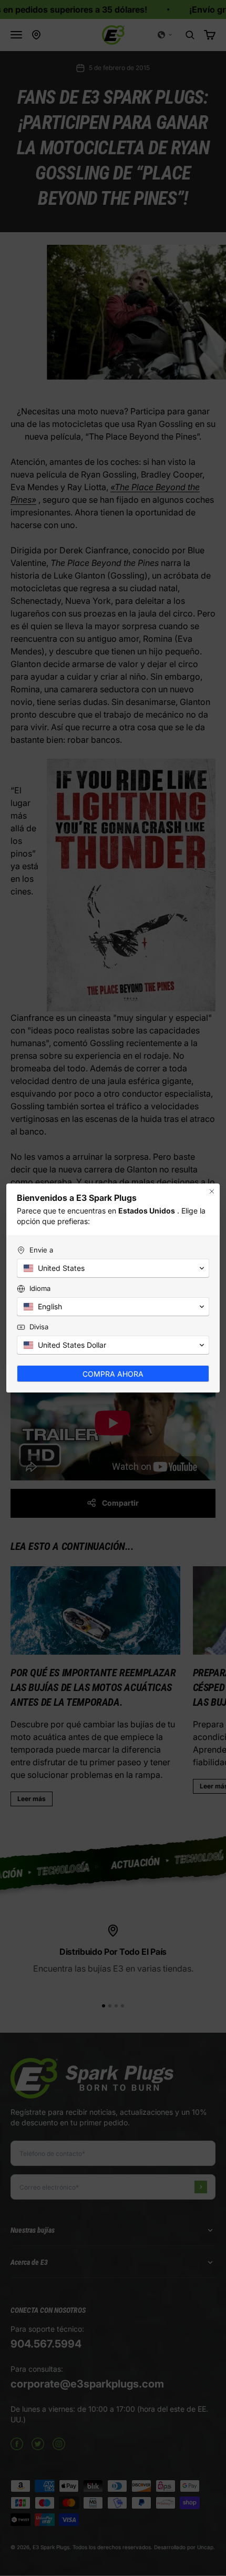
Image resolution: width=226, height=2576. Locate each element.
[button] (113, 1268)
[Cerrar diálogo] (212, 1191)
